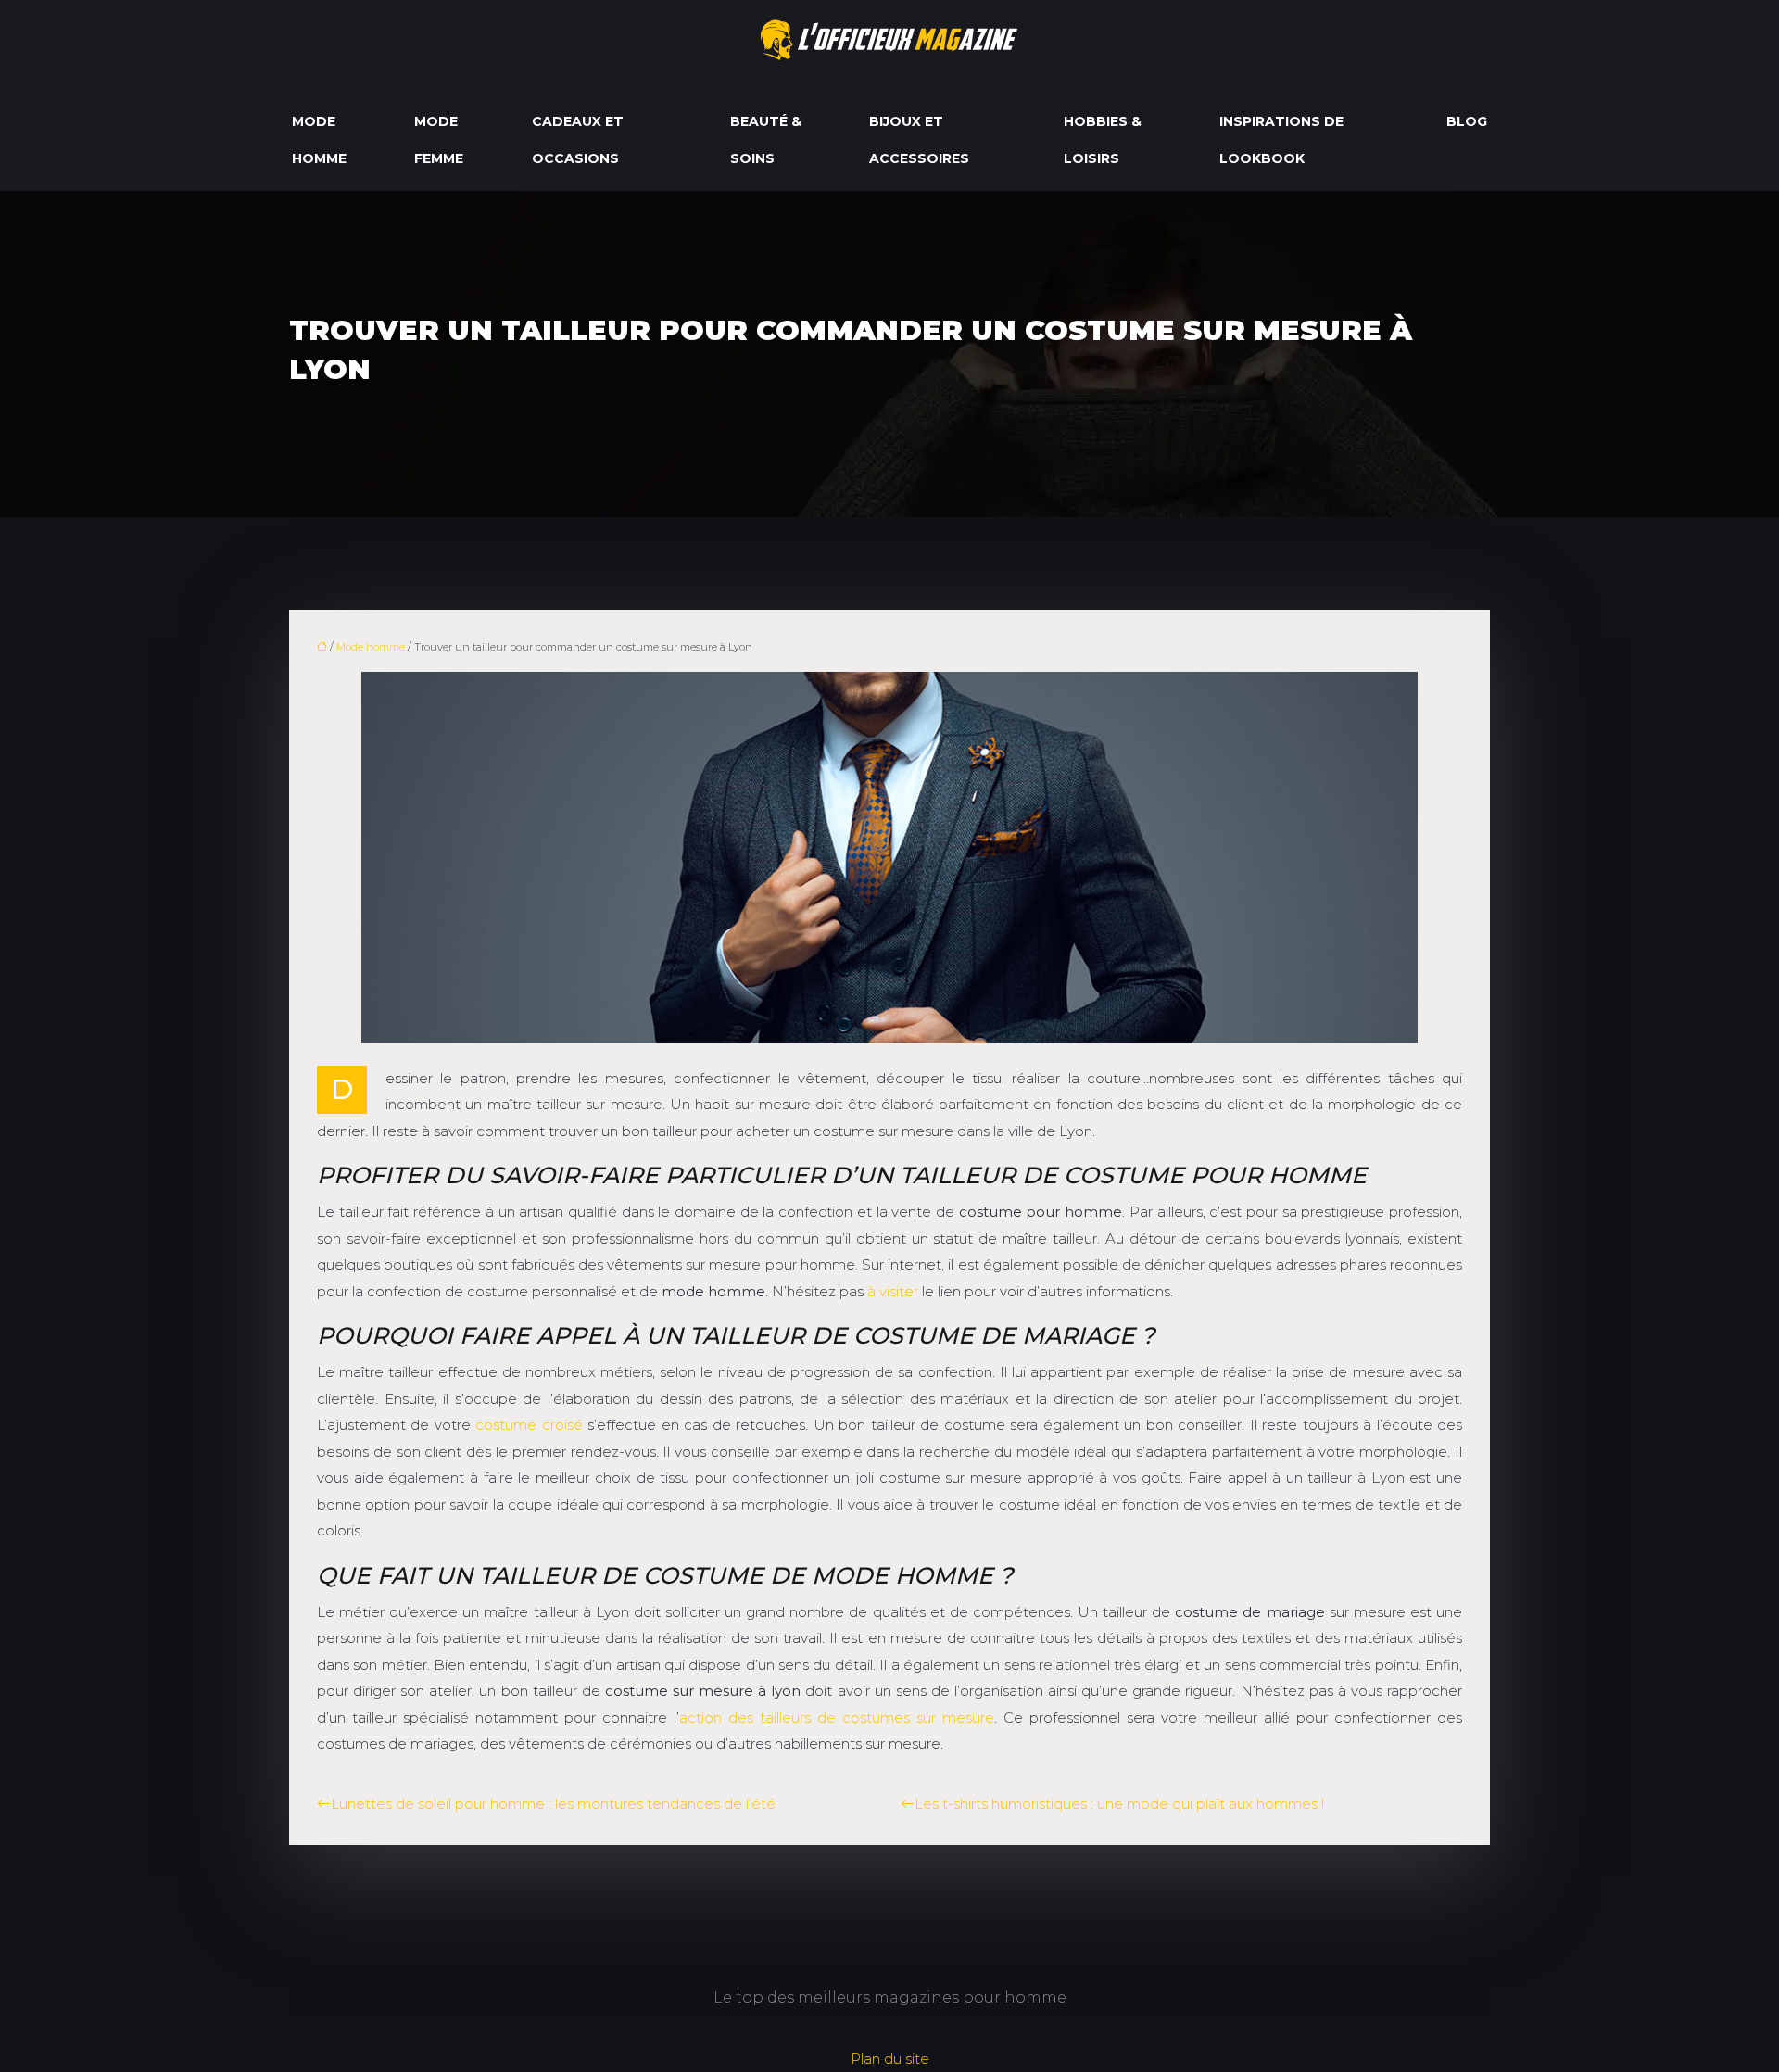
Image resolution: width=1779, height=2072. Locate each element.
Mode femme (439, 140)
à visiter (893, 1291)
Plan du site (890, 2059)
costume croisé (529, 1425)
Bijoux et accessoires (919, 140)
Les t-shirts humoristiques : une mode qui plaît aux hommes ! (1119, 1804)
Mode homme (319, 140)
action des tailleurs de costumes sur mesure (837, 1718)
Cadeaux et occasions (578, 140)
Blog (1467, 121)
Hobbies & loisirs (1103, 140)
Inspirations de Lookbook (1281, 140)
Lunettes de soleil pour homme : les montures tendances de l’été (553, 1804)
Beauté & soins (766, 140)
